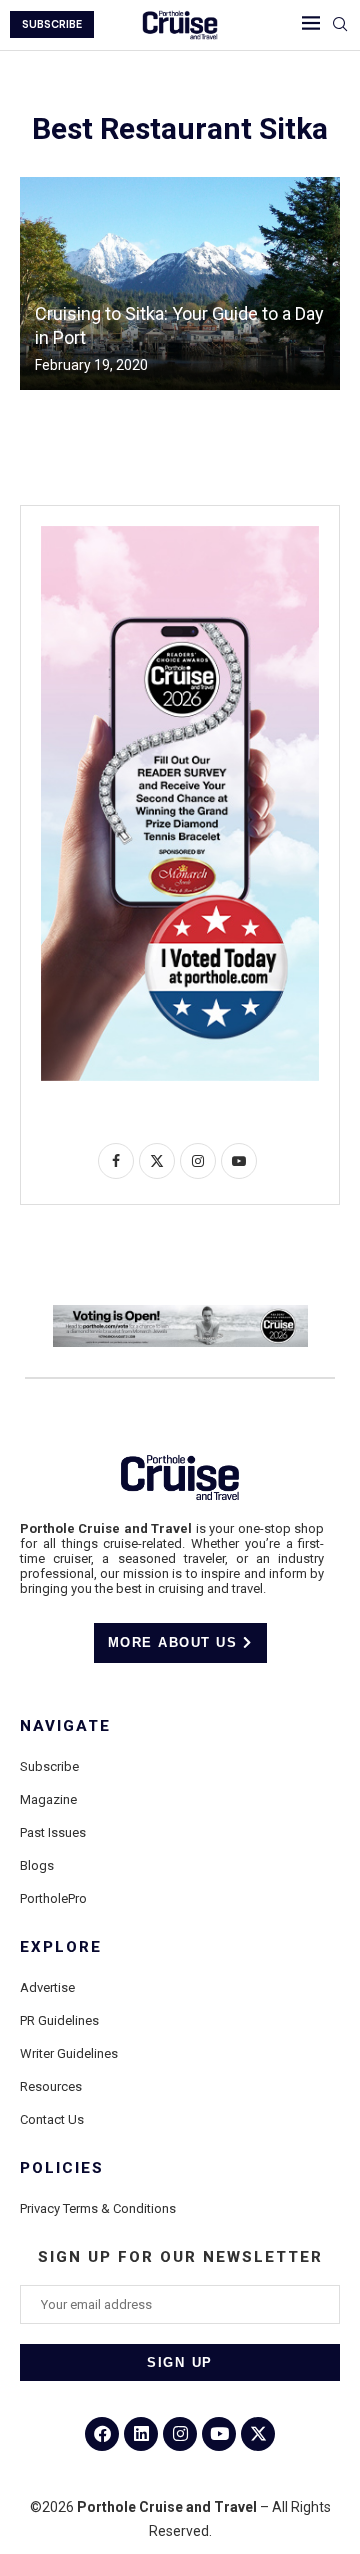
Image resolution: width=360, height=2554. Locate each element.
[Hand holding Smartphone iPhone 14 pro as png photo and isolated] (180, 534)
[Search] (340, 25)
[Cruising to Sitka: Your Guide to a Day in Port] (180, 283)
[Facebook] (102, 2434)
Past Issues (53, 1832)
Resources (51, 2086)
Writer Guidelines (69, 2053)
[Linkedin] (141, 2434)
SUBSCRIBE (52, 24)
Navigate (65, 1726)
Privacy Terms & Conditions (98, 2208)
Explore (61, 1947)
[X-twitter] (258, 2434)
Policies (62, 2168)
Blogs (37, 1865)
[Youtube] (219, 2434)
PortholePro (53, 1898)
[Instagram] (180, 2434)
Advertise (47, 1987)
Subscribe (49, 1766)
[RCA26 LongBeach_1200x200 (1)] (180, 1313)
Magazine (48, 1799)
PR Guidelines (59, 2020)
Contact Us (52, 2119)
